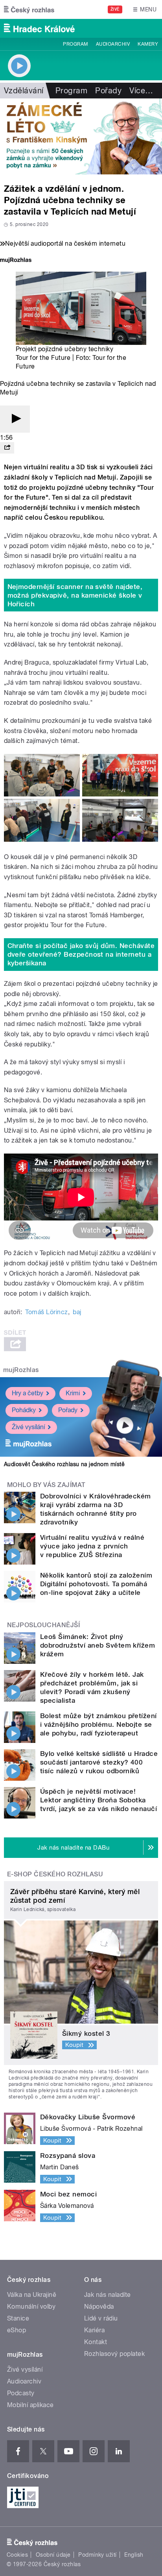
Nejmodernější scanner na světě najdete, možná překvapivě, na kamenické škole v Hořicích (75, 595)
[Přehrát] (15, 419)
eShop (17, 2330)
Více (141, 91)
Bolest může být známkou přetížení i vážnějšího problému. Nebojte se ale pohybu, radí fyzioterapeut (98, 1724)
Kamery (148, 44)
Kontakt (96, 2342)
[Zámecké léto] (81, 136)
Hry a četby (28, 1393)
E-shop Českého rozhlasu (55, 1874)
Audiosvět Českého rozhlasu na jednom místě (64, 1464)
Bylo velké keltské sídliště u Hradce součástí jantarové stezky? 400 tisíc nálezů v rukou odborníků (99, 1762)
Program (75, 44)
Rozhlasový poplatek (114, 2354)
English (134, 2555)
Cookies (17, 2555)
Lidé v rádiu (101, 2318)
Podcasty (21, 2393)
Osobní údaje (53, 2555)
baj (77, 1312)
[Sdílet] (7, 448)
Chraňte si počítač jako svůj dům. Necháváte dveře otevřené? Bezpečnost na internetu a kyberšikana (81, 954)
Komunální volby (31, 2307)
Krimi (73, 1393)
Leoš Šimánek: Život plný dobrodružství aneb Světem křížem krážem (98, 1645)
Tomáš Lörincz (46, 1312)
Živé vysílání (28, 1427)
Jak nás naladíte (108, 2295)
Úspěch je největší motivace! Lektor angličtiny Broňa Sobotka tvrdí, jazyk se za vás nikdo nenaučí (98, 1800)
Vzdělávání (24, 91)
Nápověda (99, 2307)
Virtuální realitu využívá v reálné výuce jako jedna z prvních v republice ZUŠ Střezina (92, 1546)
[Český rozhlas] (29, 9)
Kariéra (94, 2330)
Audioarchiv (113, 44)
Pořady (108, 91)
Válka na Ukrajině (32, 2295)
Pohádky (24, 1410)
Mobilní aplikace (30, 2405)
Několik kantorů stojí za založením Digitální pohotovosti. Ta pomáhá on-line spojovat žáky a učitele (96, 1584)
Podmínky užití (98, 2555)
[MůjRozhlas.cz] (16, 261)
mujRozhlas (21, 1370)
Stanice (18, 2318)
